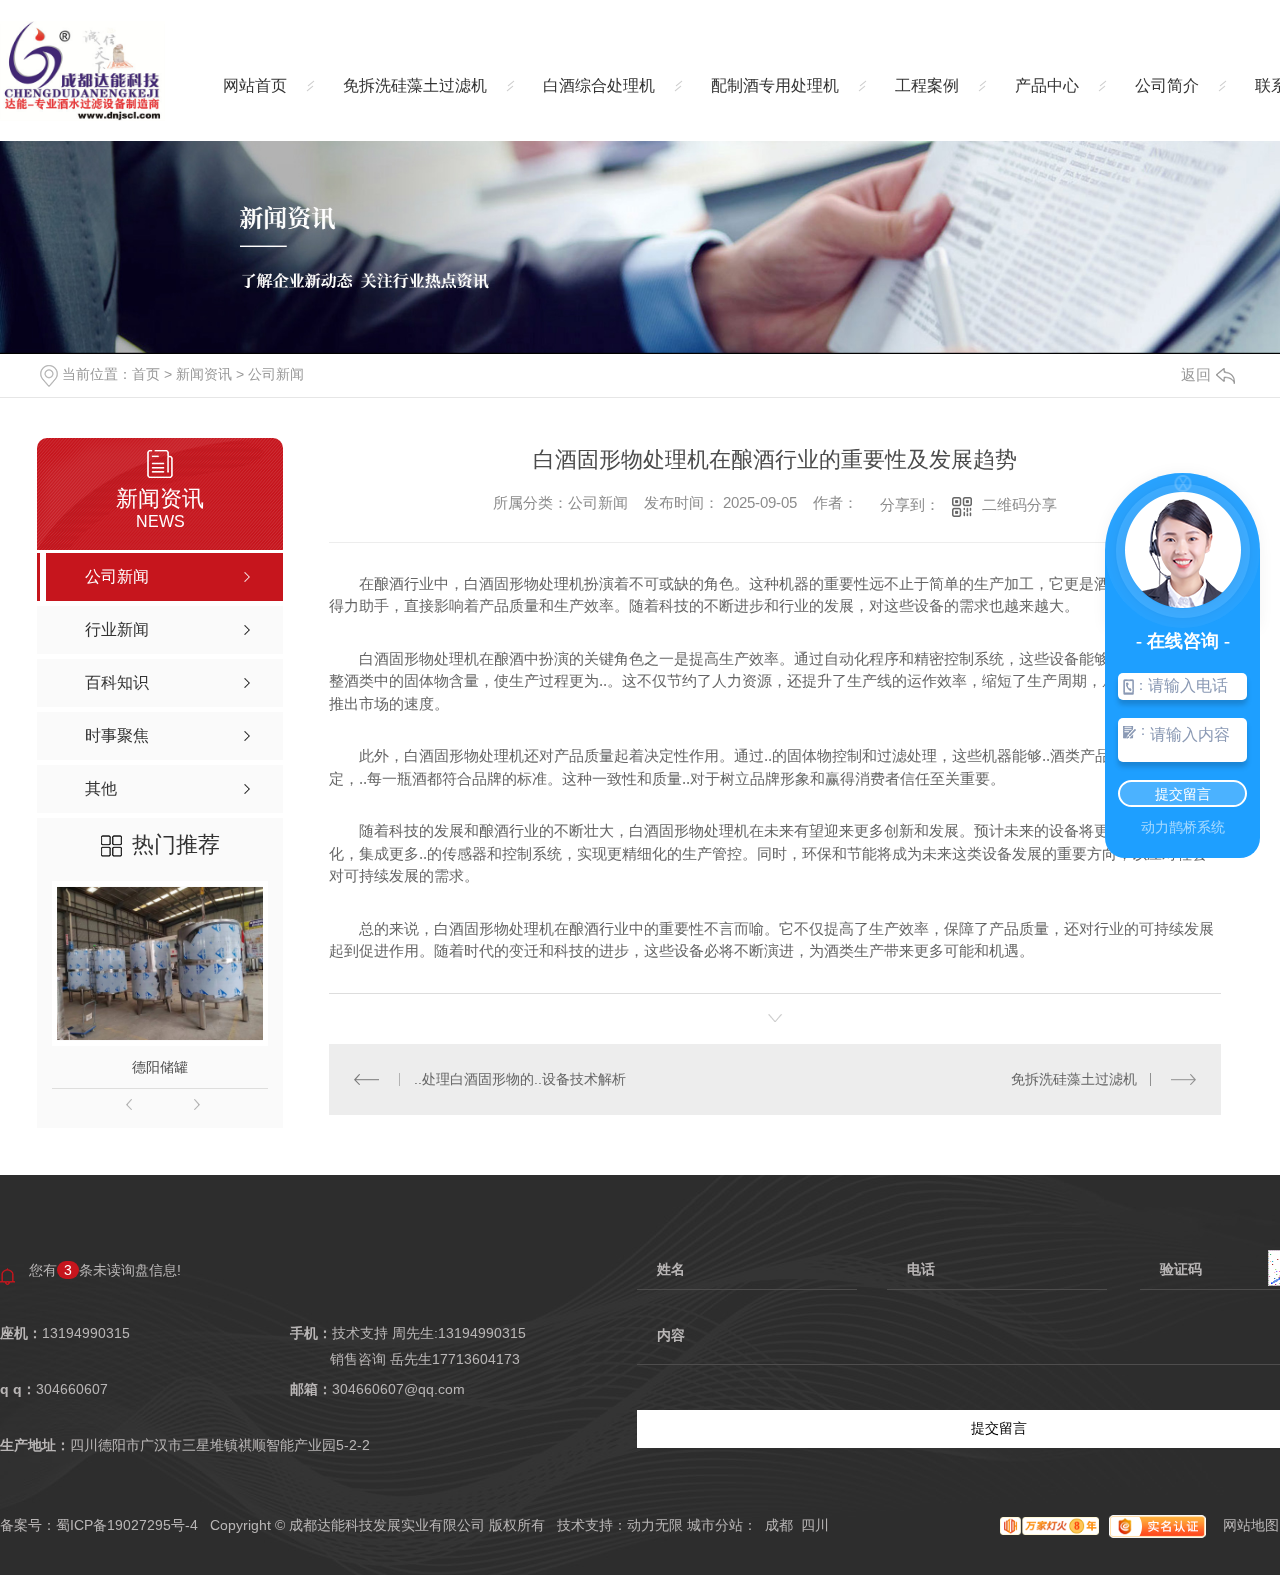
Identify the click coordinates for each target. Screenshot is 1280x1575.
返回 (1196, 374)
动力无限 (655, 1525)
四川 (815, 1525)
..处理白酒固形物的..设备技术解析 (520, 1079)
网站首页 (255, 85)
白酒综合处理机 (599, 85)
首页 (146, 374)
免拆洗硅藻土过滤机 (415, 85)
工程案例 (927, 85)
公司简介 (1167, 85)
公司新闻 (276, 374)
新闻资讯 (204, 374)
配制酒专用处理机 (775, 85)
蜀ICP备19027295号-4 (127, 1525)
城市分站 (715, 1525)
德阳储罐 (160, 1067)
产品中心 (1047, 85)
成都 (779, 1525)
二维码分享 (1019, 504)
